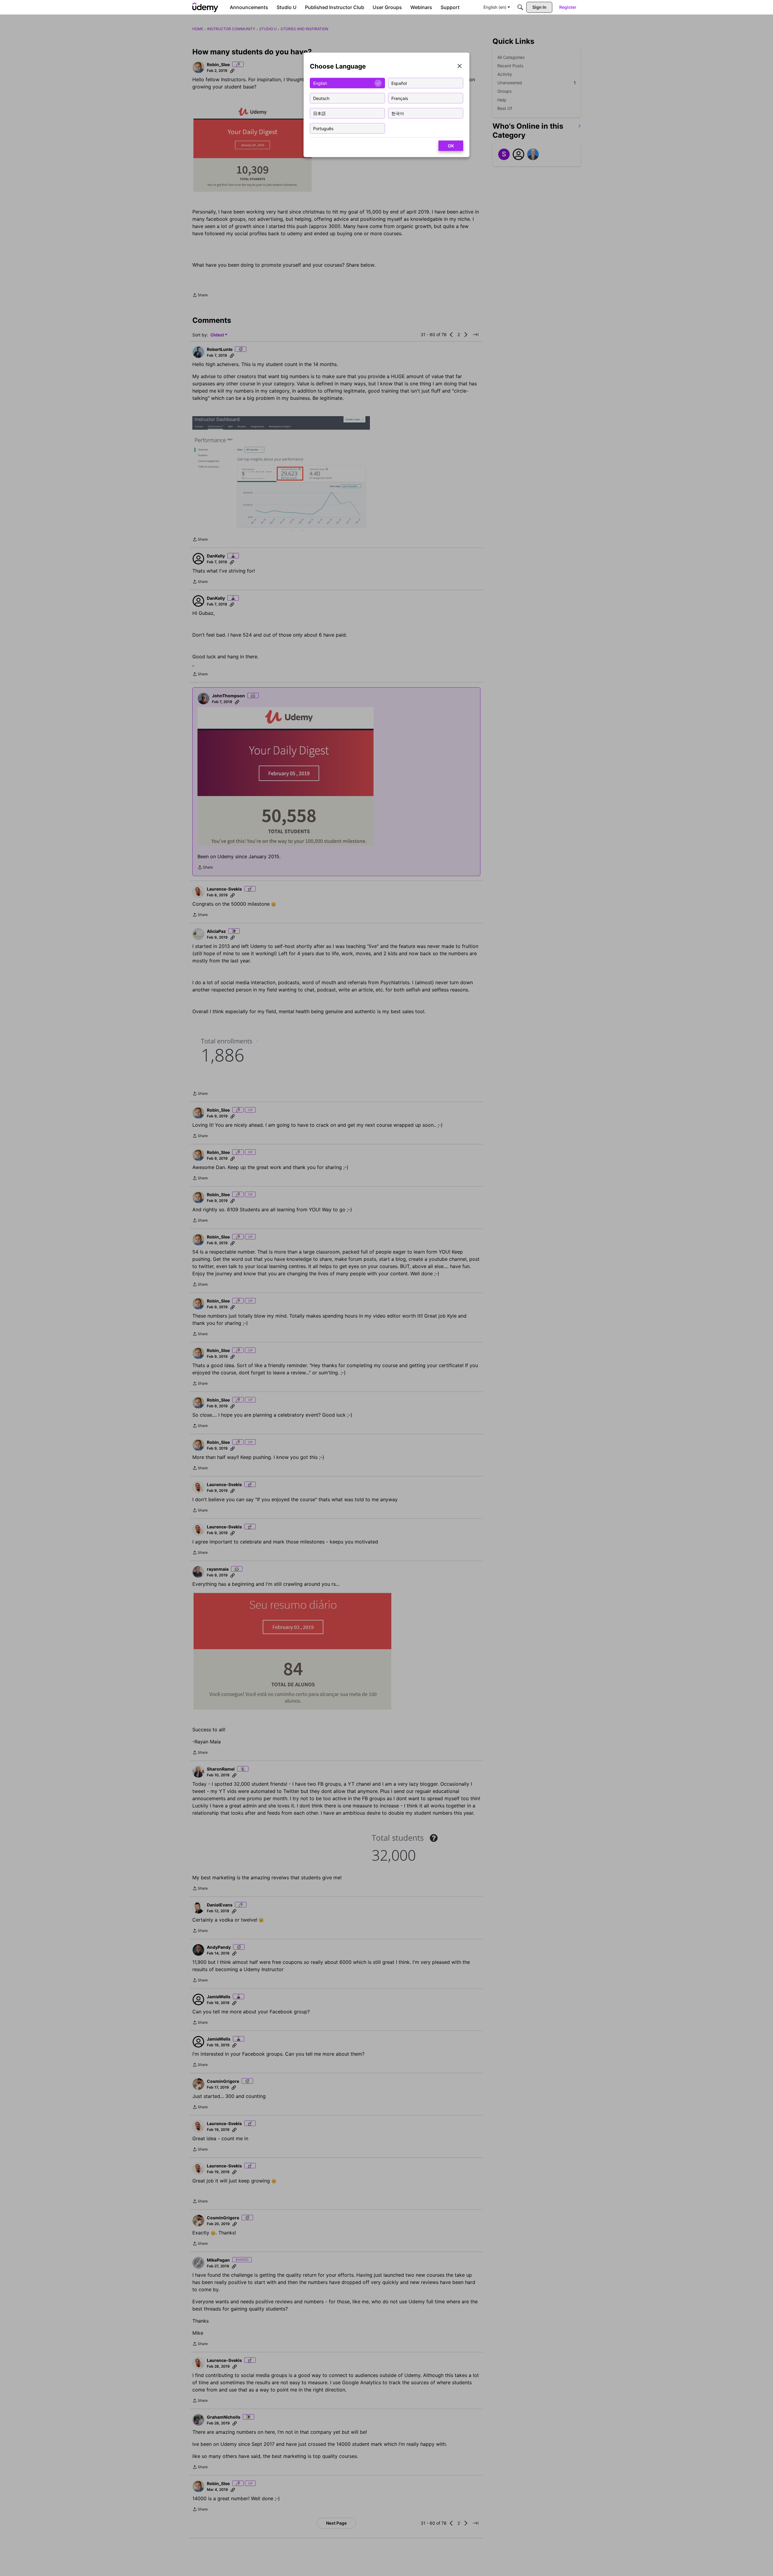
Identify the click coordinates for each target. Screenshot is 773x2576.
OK (451, 146)
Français (400, 98)
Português (323, 128)
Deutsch (321, 98)
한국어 (398, 113)
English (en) (495, 7)
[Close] (460, 67)
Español (399, 83)
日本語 (319, 113)
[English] (205, 7)
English (320, 83)
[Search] (520, 7)
